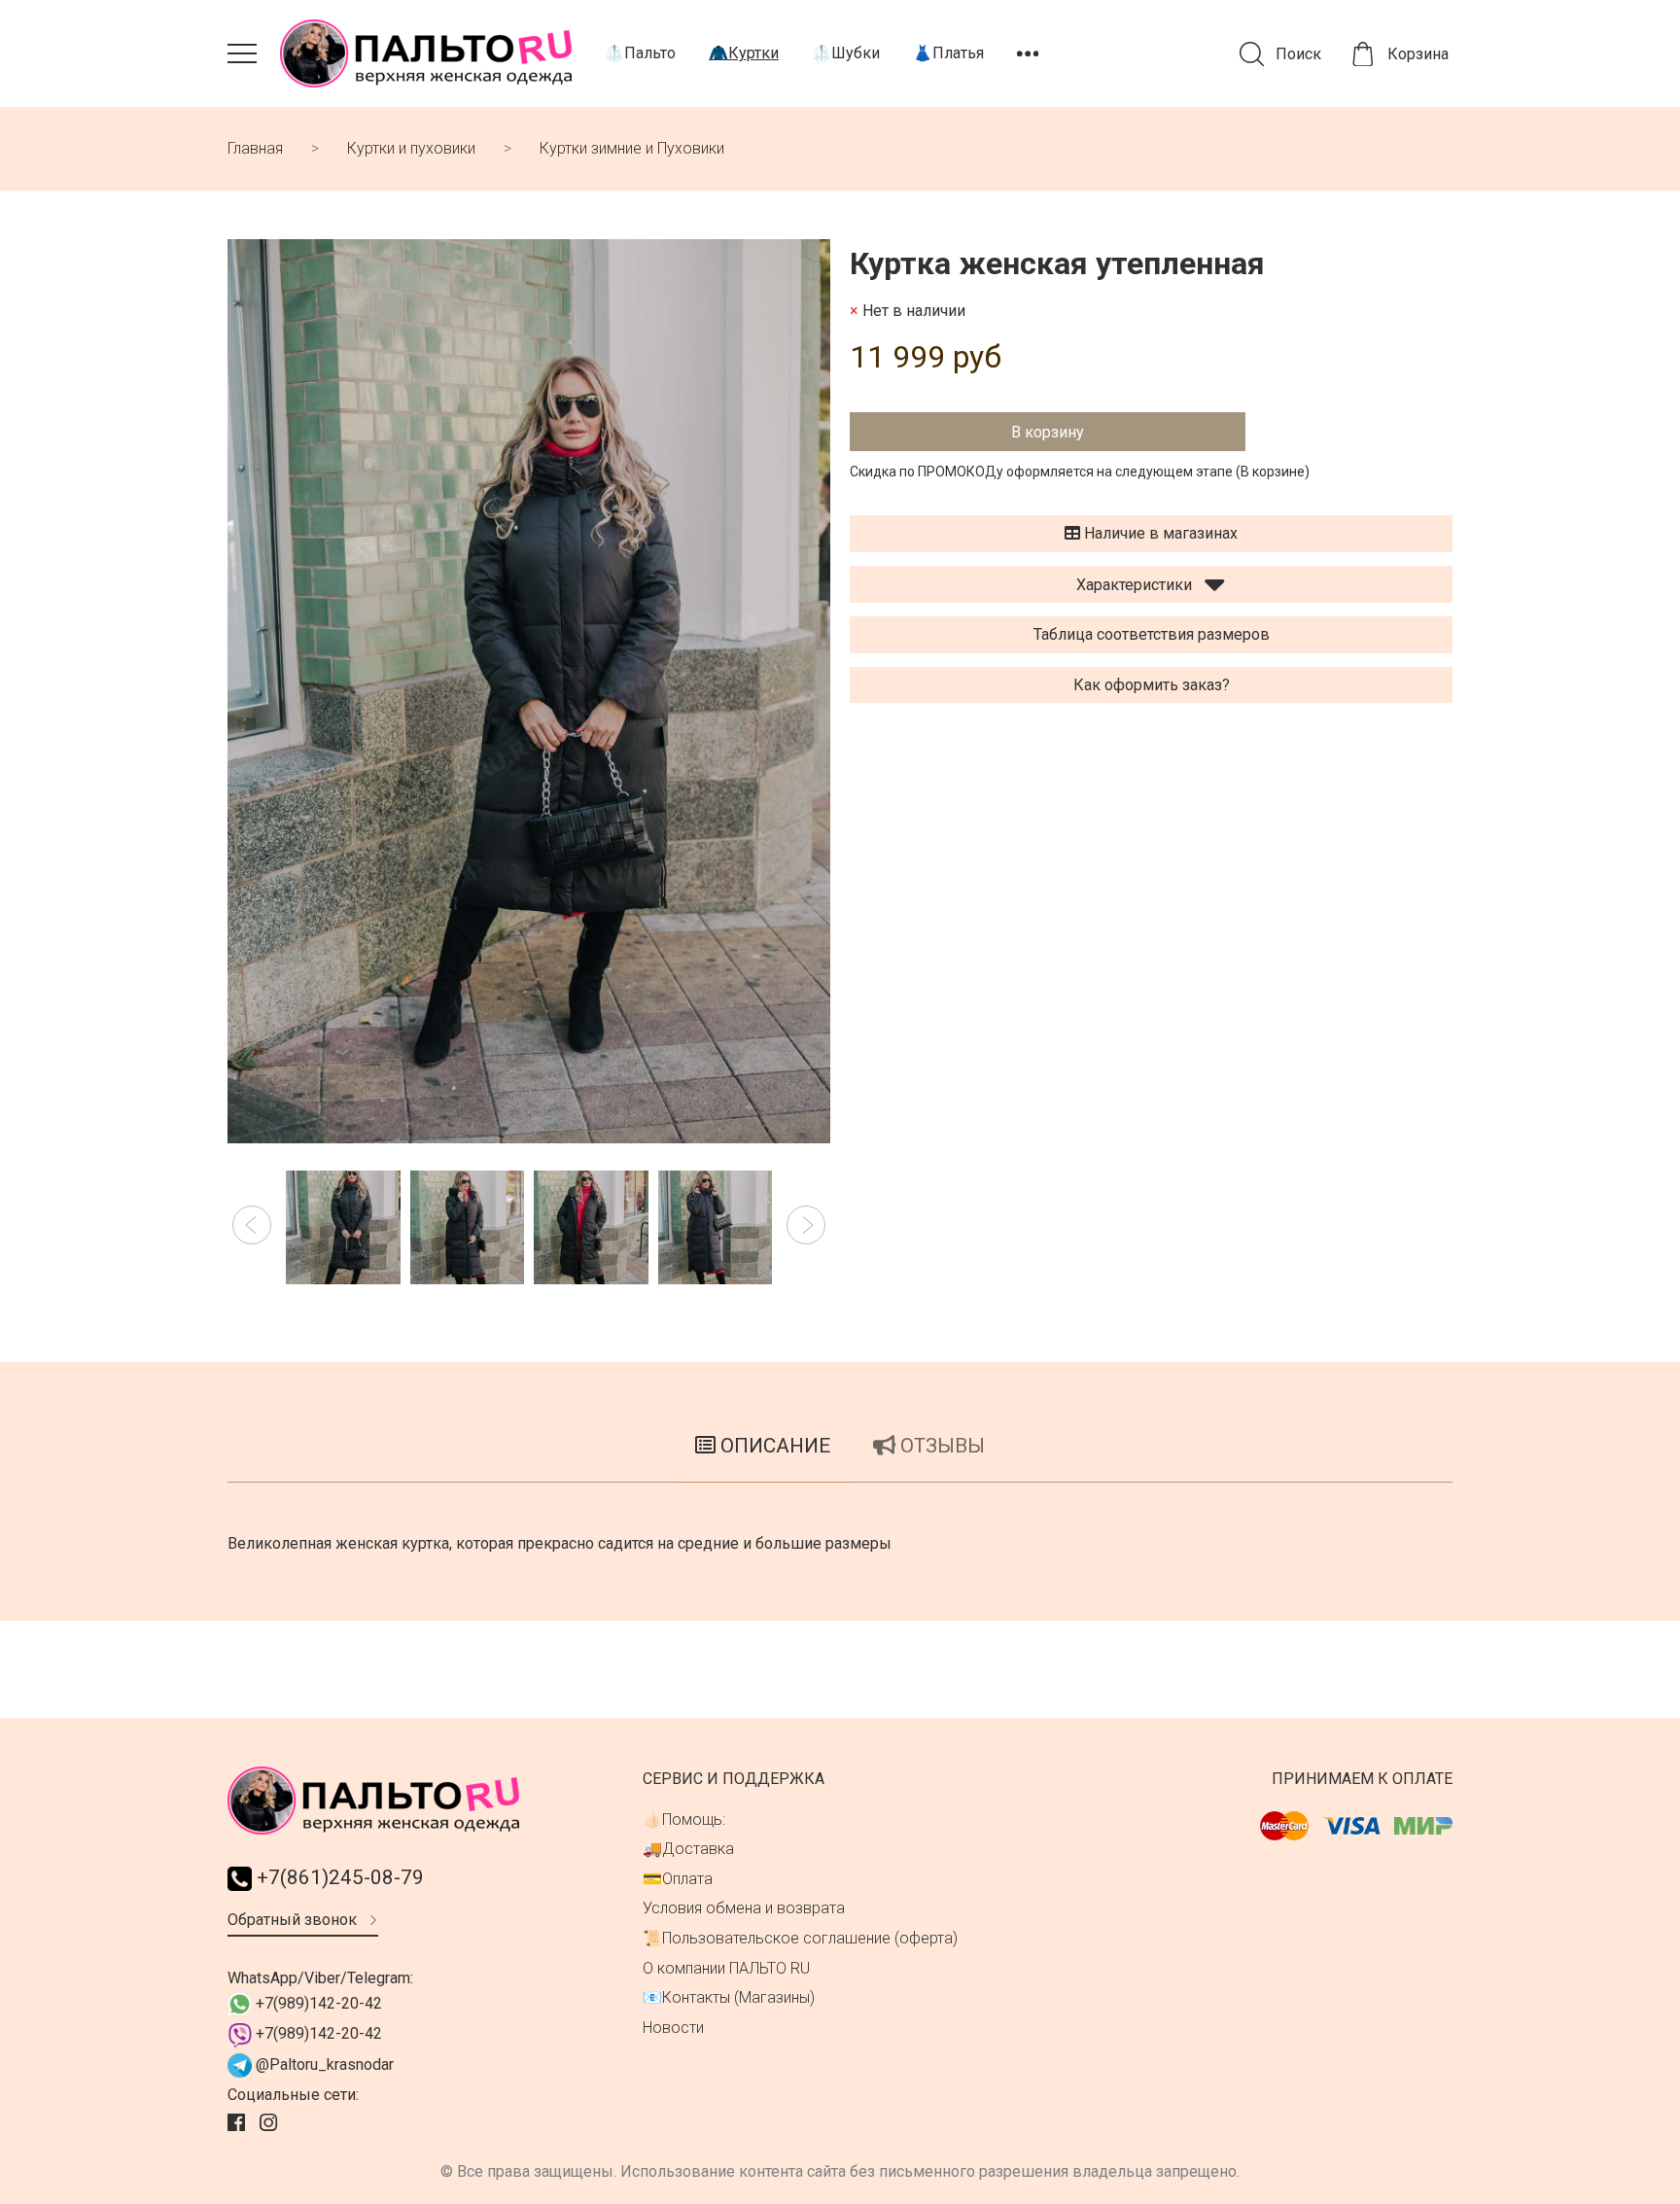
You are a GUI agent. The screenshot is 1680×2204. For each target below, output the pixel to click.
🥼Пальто (640, 53)
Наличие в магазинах (1159, 533)
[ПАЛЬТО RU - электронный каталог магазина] (426, 53)
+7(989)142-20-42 (317, 2003)
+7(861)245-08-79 (338, 1877)
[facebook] (239, 2123)
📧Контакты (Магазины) (729, 1997)
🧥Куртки (744, 53)
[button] (252, 1225)
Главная (255, 148)
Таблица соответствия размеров (1152, 634)
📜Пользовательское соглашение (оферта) (800, 1938)
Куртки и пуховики (411, 148)
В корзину (1048, 432)
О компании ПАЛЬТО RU (726, 1968)
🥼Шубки (846, 53)
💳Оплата (678, 1879)
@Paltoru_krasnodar (323, 2064)
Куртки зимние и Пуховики (632, 148)
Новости (673, 2028)
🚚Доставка (688, 1849)
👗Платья (948, 53)
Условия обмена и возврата (744, 1908)
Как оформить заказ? (1152, 685)
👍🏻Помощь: (684, 1819)
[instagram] (271, 2123)
